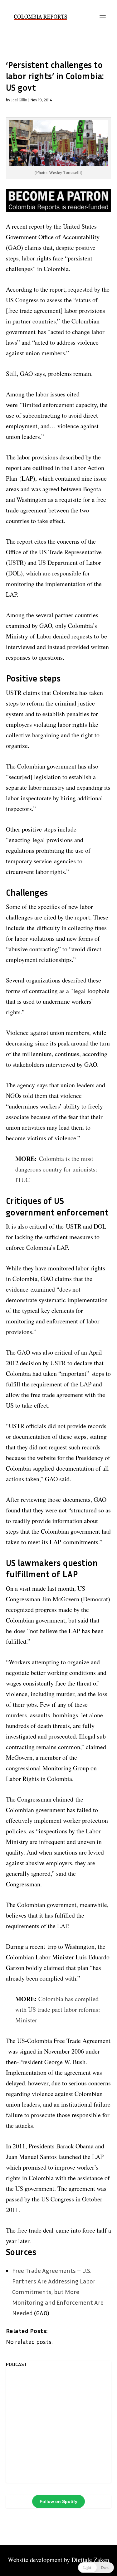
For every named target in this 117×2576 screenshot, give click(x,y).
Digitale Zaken (90, 2560)
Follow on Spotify (58, 2501)
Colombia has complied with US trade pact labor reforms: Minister (58, 2009)
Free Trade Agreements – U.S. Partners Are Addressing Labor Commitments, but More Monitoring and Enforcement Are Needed (58, 2292)
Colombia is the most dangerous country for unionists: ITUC (56, 1169)
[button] (96, 2568)
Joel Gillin (19, 100)
